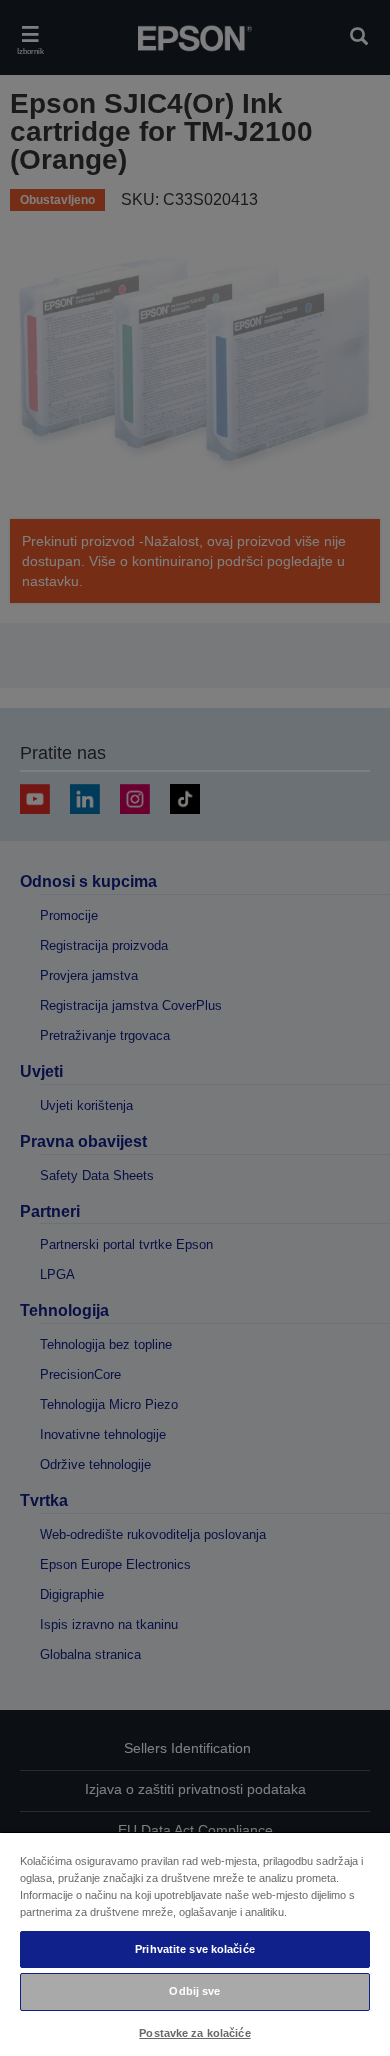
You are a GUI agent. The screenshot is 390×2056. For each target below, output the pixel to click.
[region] (195, 1943)
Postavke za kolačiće (194, 2033)
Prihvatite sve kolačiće (195, 1949)
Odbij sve (194, 1991)
